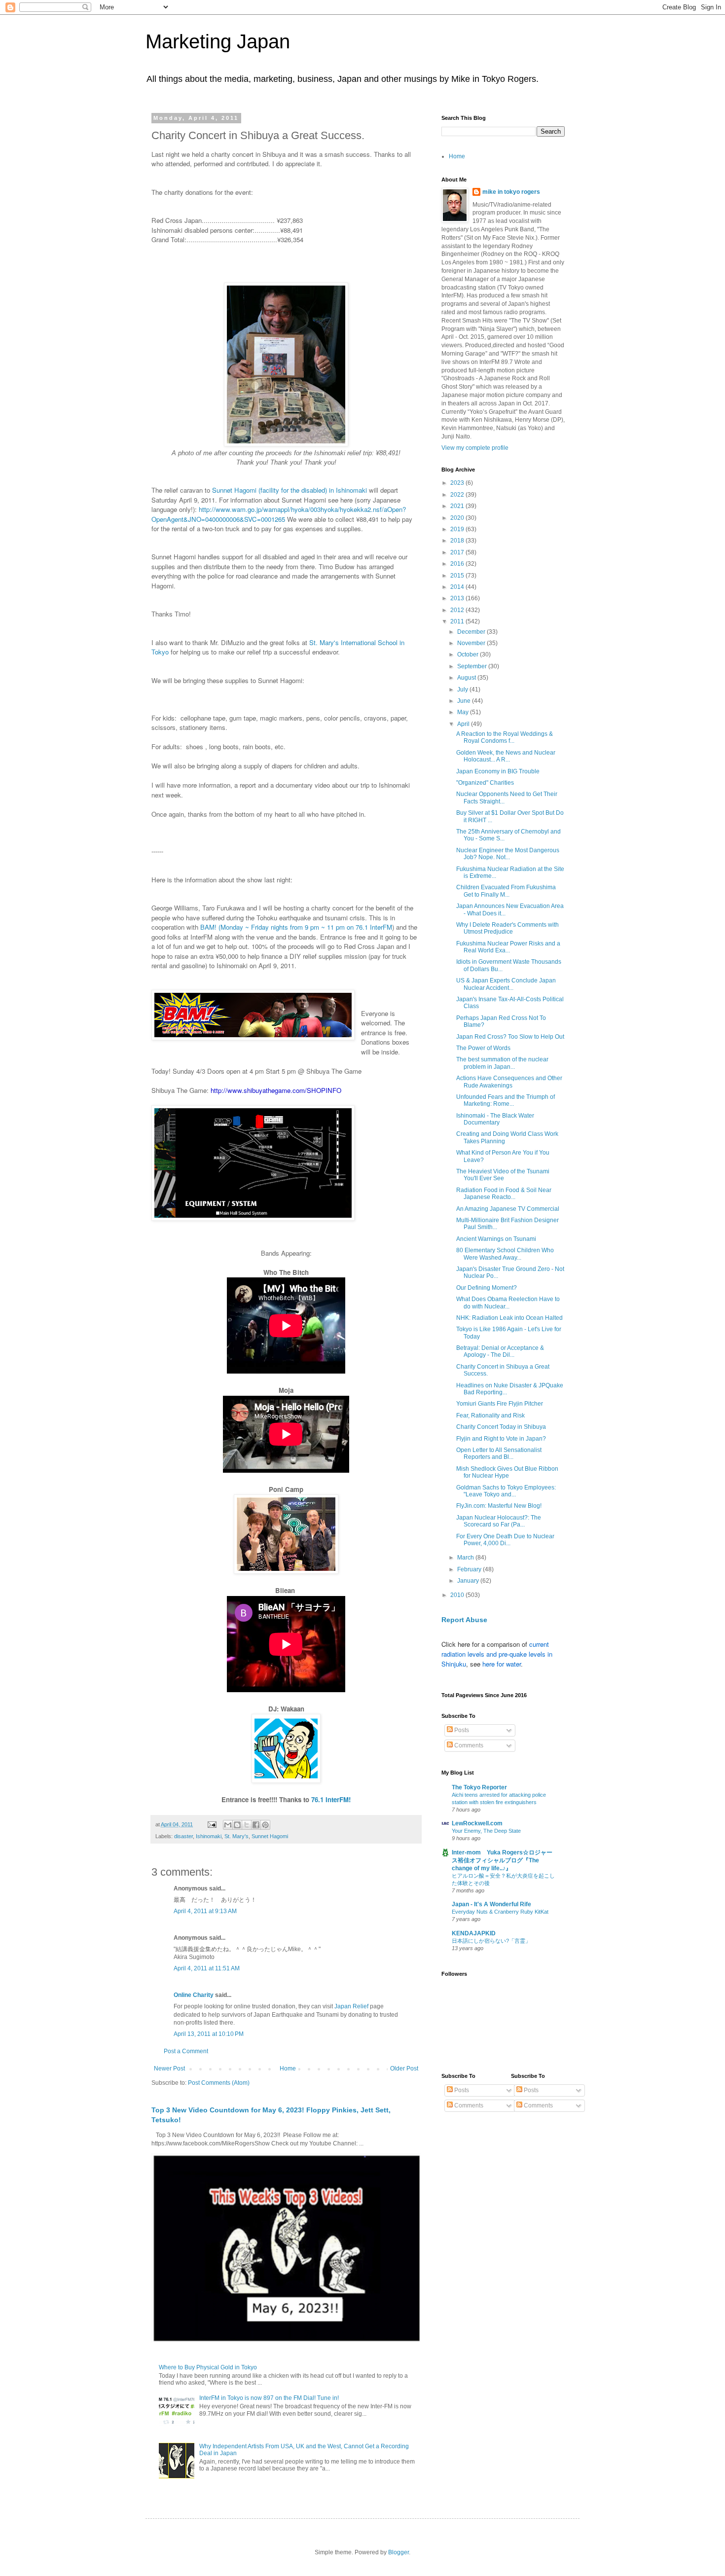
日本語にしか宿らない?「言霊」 (491, 1941)
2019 (458, 529)
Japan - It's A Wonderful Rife (491, 1904)
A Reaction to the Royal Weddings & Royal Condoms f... (505, 737)
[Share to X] (247, 1825)
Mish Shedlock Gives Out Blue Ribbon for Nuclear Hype (507, 1472)
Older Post (404, 2068)
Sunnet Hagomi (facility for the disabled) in (274, 490)
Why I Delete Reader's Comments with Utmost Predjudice (507, 928)
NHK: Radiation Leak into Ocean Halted (509, 1318)
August (467, 678)
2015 (458, 576)
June (465, 701)
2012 (458, 610)
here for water (502, 1664)
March (466, 1558)
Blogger (399, 2552)
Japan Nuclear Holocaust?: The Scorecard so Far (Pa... (499, 1521)
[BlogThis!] (237, 1825)
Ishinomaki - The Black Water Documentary (495, 1119)
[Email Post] (212, 1824)
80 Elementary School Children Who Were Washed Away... (505, 1254)
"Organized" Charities (485, 783)
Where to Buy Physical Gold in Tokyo (208, 2367)
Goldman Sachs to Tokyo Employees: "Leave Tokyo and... (506, 1491)
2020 (458, 518)
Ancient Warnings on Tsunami (496, 1239)
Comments (468, 1745)
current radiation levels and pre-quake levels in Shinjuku (497, 1654)
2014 (458, 587)
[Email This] (228, 1825)
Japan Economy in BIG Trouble (498, 771)
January (469, 1581)
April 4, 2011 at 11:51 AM (207, 1968)
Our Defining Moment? (487, 1288)
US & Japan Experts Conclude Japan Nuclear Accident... (506, 984)
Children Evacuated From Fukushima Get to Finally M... (506, 891)
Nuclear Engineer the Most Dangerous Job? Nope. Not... (508, 854)
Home (288, 2068)
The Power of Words (483, 1048)
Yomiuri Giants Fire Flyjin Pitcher (500, 1404)
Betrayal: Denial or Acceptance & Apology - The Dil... (500, 1351)
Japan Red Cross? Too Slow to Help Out (510, 1037)
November (472, 643)
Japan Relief (351, 2006)
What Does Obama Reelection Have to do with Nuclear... (508, 1303)
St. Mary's (236, 1836)
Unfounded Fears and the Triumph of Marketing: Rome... (506, 1100)
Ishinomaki (351, 490)
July (463, 689)
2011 (458, 621)
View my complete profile (475, 448)
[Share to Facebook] (256, 1825)
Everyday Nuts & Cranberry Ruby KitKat (500, 1912)
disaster (183, 1836)
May (464, 712)
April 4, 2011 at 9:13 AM (205, 1911)
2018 (458, 541)
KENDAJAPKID (474, 1933)
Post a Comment (186, 2051)
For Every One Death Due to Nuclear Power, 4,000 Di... (505, 1540)
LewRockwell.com (477, 1823)
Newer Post (169, 2068)
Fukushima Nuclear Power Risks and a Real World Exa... (508, 947)
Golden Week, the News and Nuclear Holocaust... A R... (506, 756)
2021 (458, 506)
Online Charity (194, 1995)
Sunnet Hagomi (270, 1836)
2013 (458, 598)
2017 (458, 552)
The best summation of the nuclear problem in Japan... (502, 1063)
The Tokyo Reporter (479, 1787)
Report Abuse (464, 1620)
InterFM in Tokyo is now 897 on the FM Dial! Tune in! (269, 2398)
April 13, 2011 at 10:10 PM (209, 2034)
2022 (458, 495)
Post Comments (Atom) (219, 2083)
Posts (461, 1730)
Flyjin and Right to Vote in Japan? (501, 1439)
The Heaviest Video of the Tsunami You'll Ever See (503, 1175)
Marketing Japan (218, 41)
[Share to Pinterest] (265, 1825)
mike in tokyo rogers (511, 192)
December (472, 632)
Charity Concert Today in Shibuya (501, 1427)
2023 (458, 483)
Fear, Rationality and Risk (490, 1415)
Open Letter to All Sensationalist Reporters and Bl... (499, 1453)
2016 (458, 564)
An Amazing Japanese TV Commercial (508, 1209)
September (473, 666)
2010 (458, 1595)
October (469, 654)
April (464, 724)
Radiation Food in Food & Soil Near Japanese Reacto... (504, 1194)
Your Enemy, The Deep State (486, 1831)
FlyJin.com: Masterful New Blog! (499, 1506)
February (470, 1569)
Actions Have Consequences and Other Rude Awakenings (509, 1082)
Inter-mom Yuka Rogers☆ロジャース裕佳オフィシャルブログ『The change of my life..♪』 (502, 1860)
